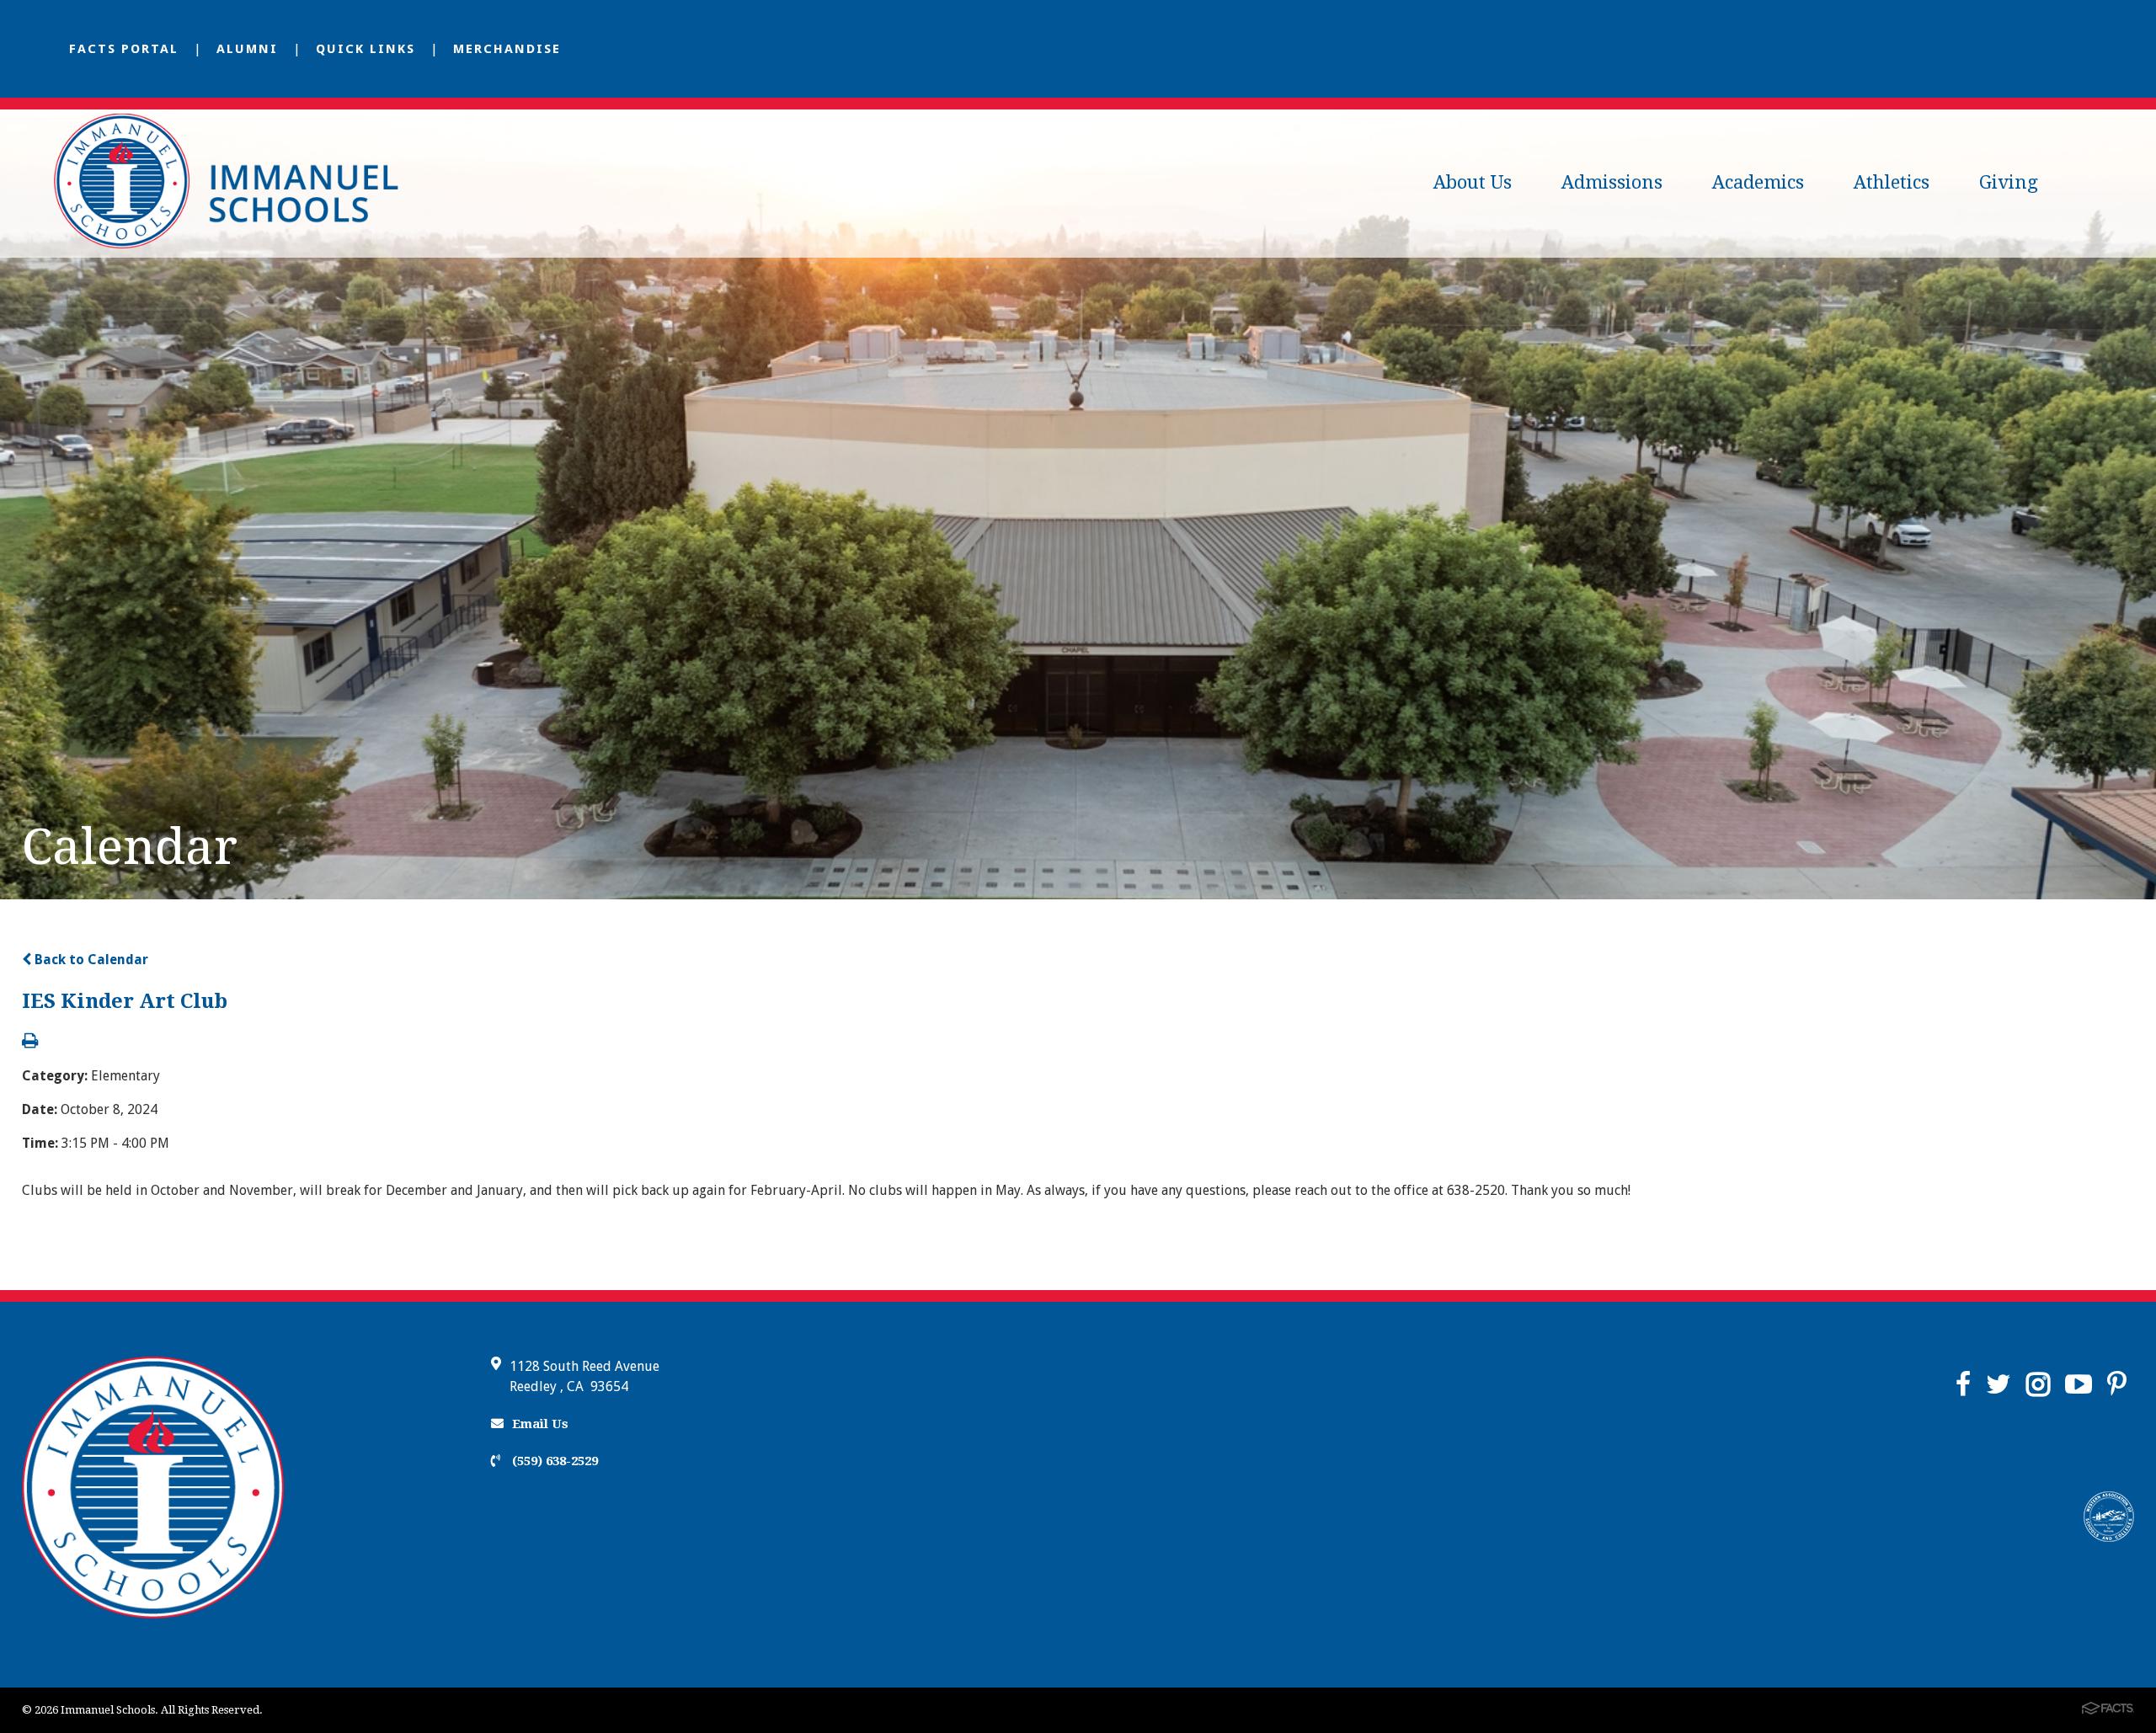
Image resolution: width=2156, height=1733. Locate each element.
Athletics (1892, 182)
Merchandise (507, 49)
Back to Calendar (90, 960)
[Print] (30, 1042)
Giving (2009, 182)
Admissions (1612, 182)
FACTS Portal (124, 49)
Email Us (540, 1424)
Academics (1758, 182)
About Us (1473, 182)
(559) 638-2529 (553, 1461)
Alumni (247, 49)
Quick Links (366, 49)
